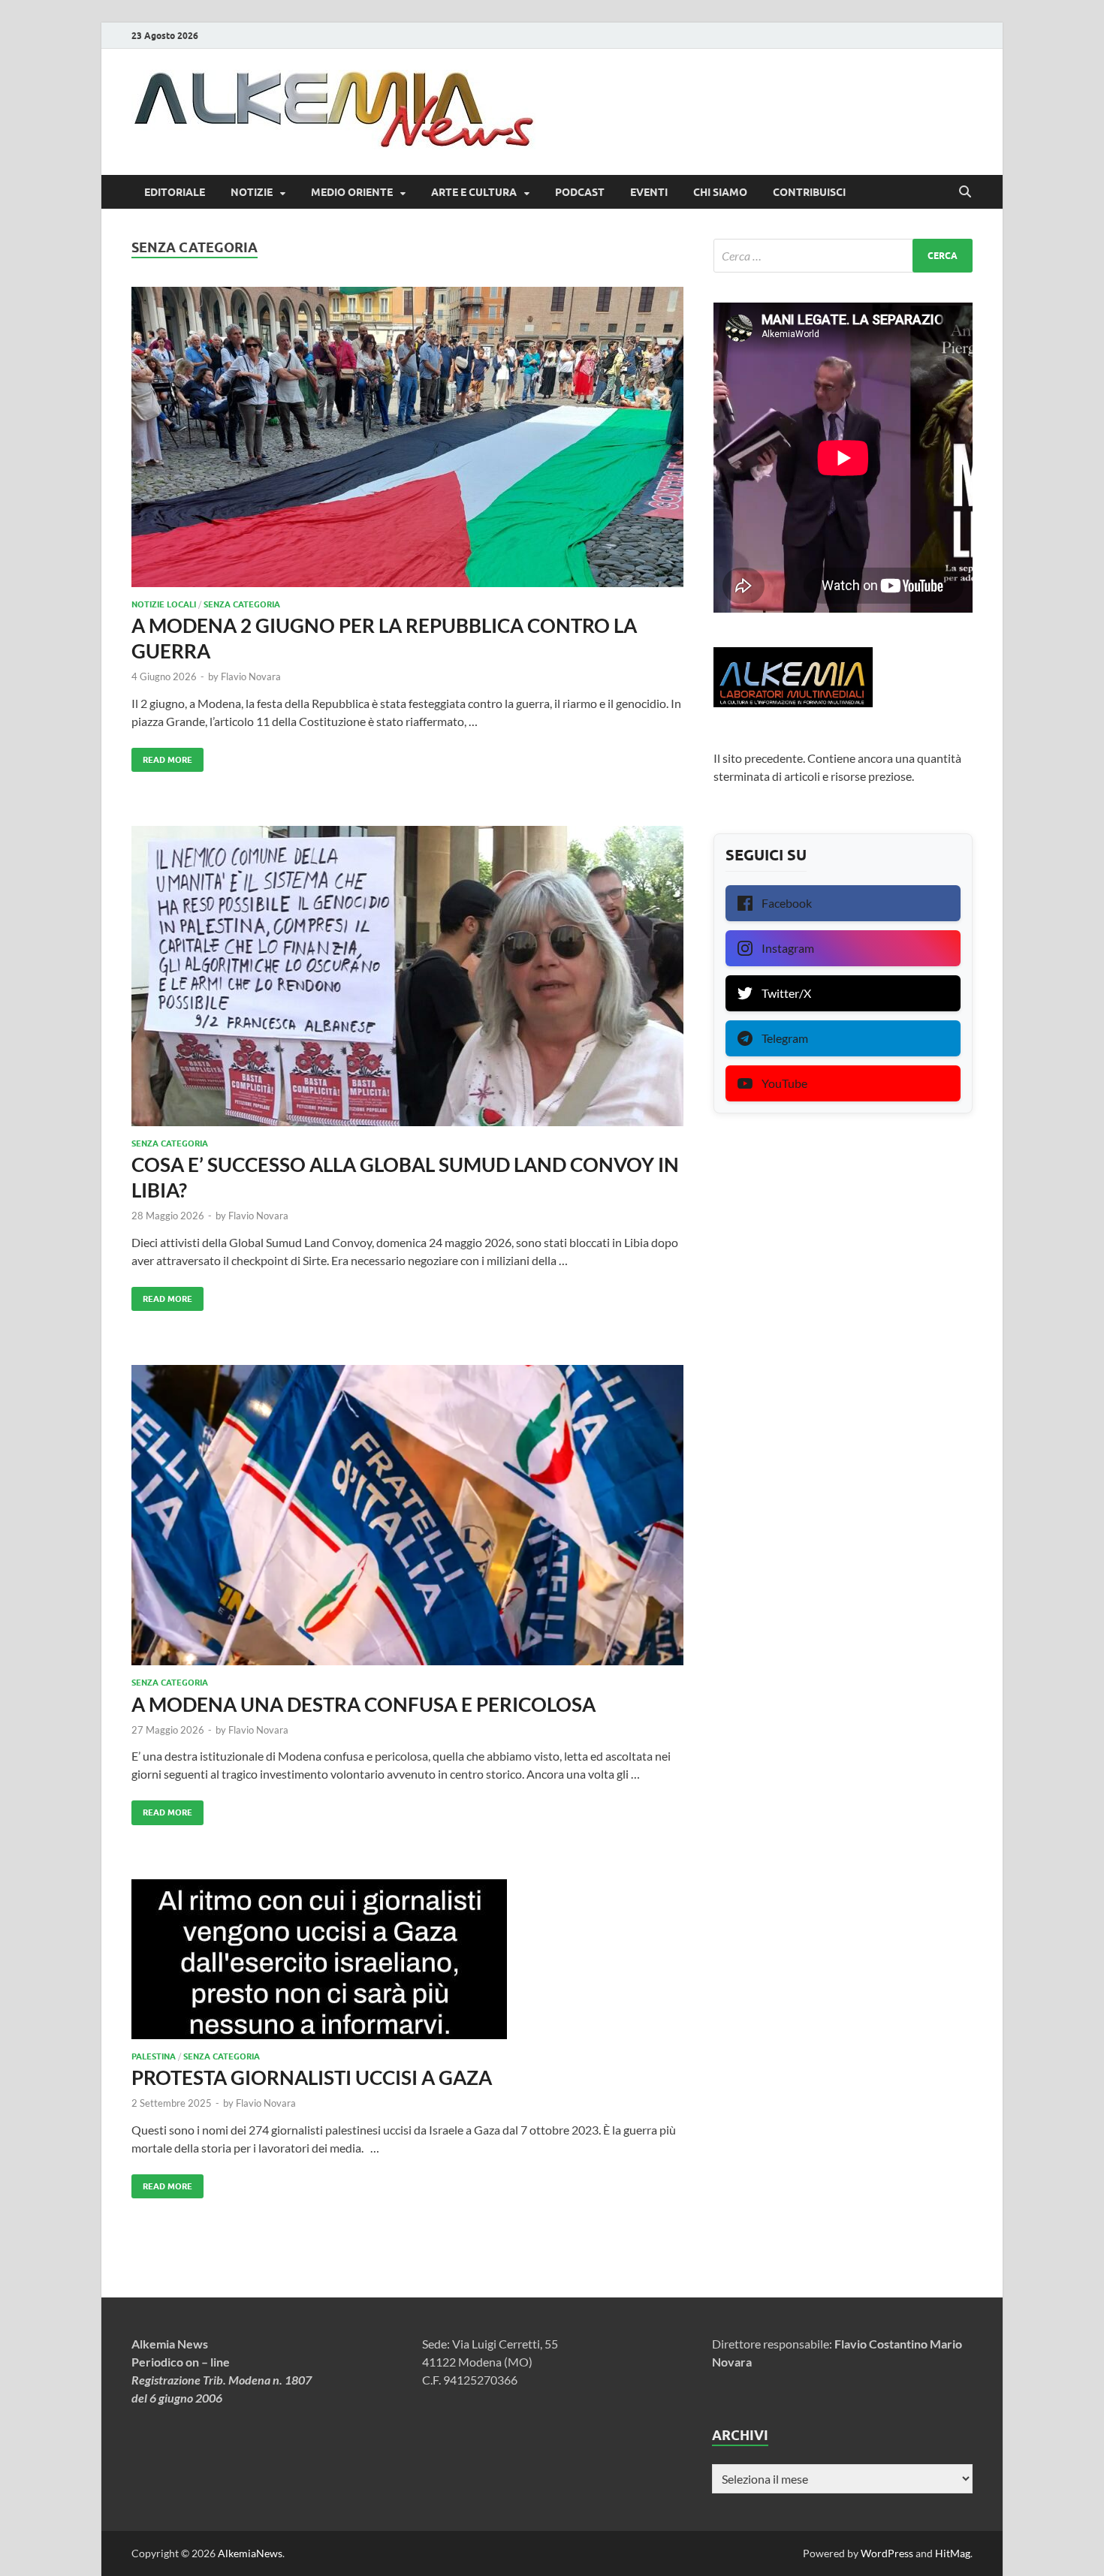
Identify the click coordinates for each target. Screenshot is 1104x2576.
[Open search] (965, 192)
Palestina (154, 2056)
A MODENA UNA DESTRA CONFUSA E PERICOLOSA (363, 1704)
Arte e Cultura (474, 192)
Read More (162, 756)
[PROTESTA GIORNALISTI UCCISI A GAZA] (407, 1959)
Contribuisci (809, 192)
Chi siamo (720, 192)
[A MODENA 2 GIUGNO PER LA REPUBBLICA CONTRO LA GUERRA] (407, 437)
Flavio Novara (251, 676)
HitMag (953, 2553)
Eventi (649, 192)
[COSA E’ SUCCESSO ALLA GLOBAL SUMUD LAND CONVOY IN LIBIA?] (407, 976)
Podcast (580, 192)
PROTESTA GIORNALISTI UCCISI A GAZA (312, 2077)
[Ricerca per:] (843, 256)
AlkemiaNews (250, 2553)
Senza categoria (242, 604)
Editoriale (175, 192)
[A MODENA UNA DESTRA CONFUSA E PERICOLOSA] (407, 1515)
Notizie (252, 192)
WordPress (887, 2553)
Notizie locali (164, 604)
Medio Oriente (352, 192)
